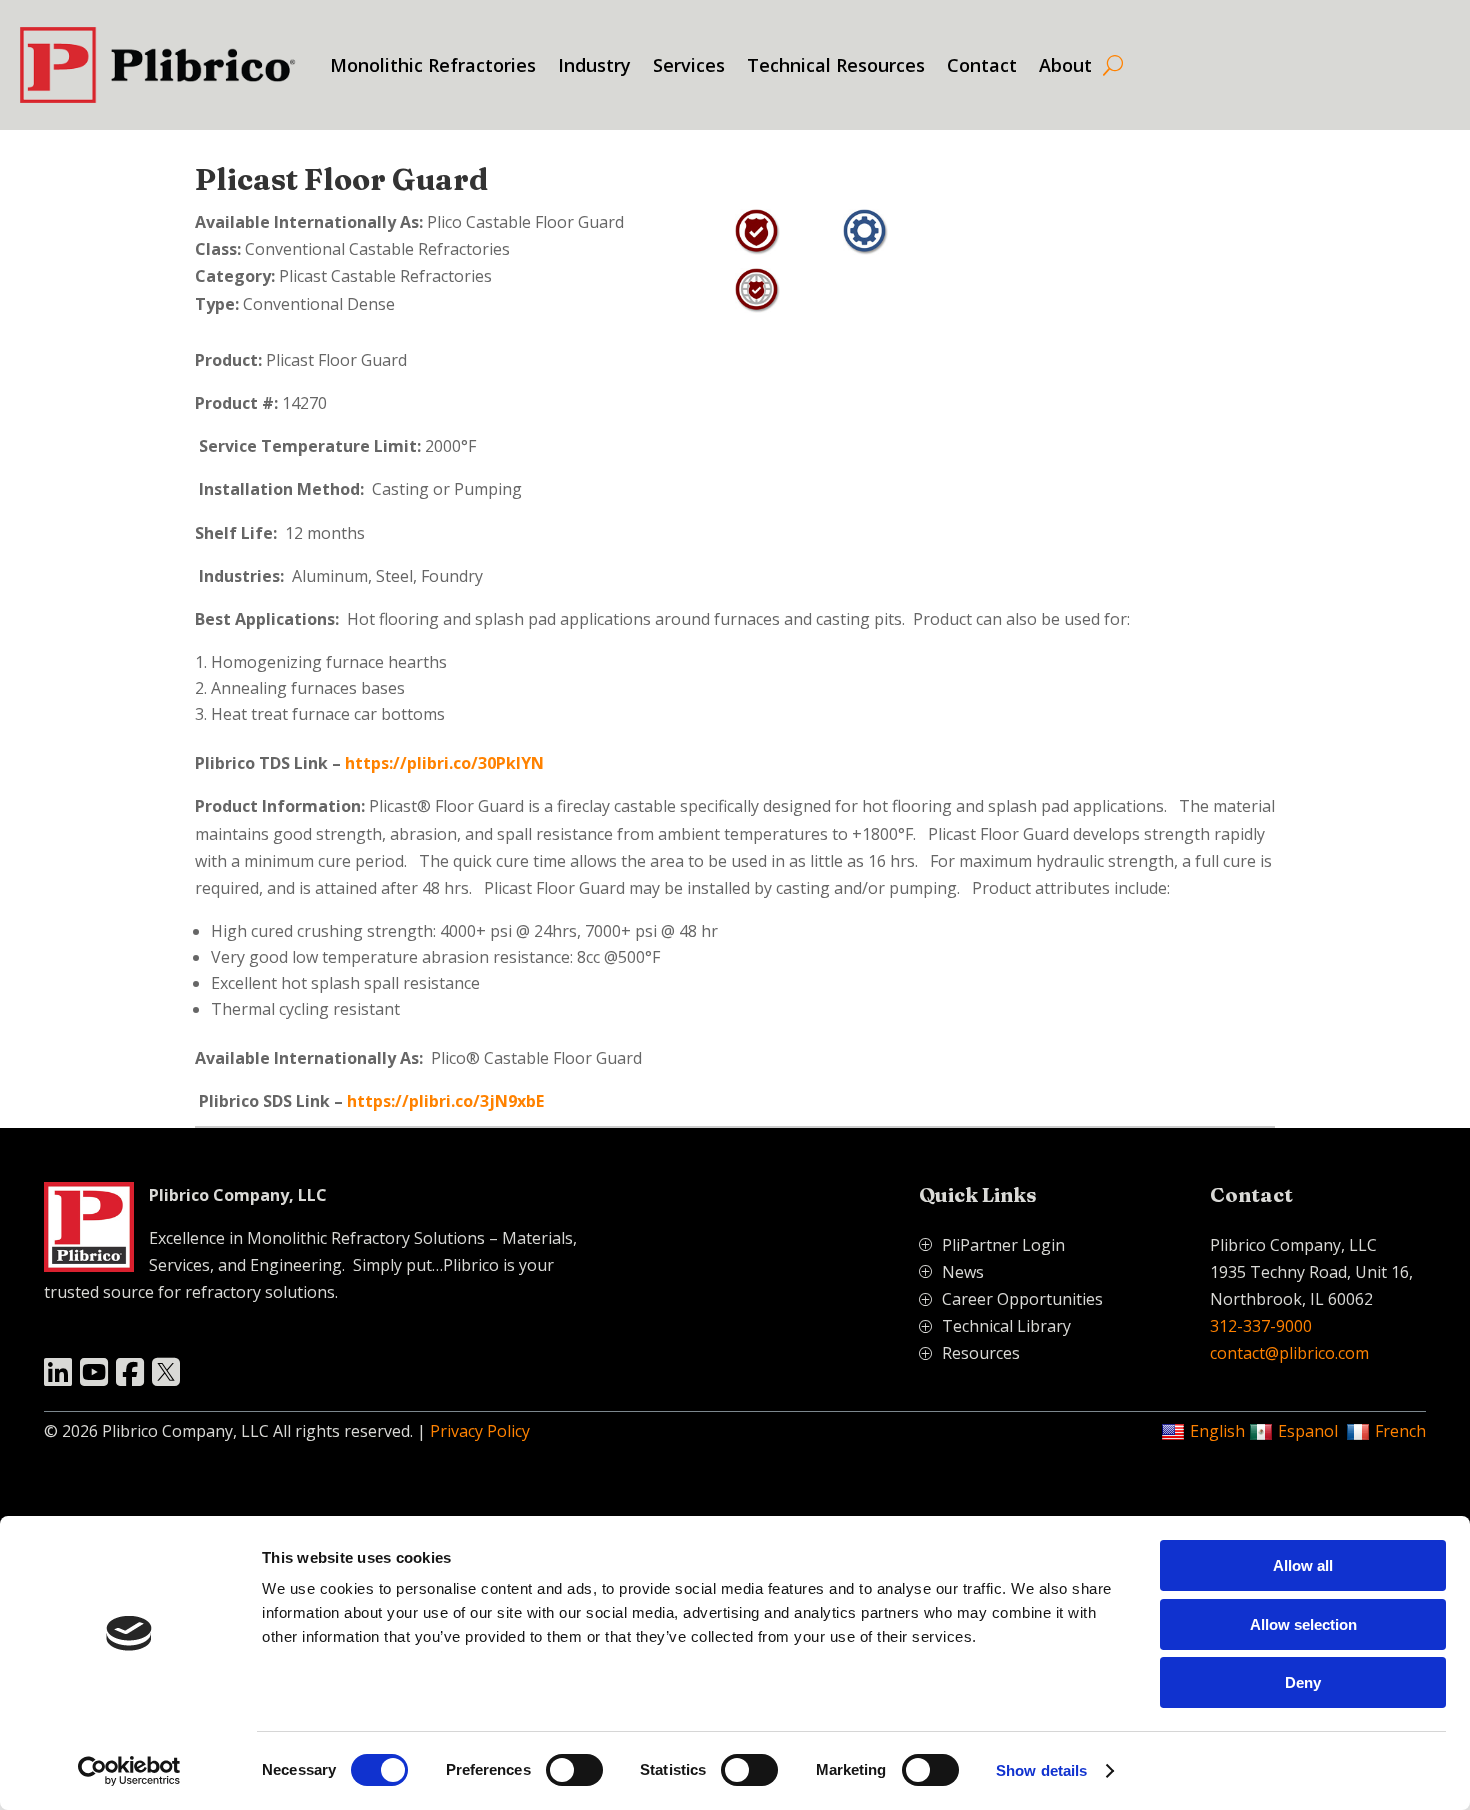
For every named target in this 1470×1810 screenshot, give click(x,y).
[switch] (574, 1770)
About (1065, 65)
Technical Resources (836, 65)
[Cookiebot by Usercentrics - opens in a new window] (129, 1771)
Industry (594, 65)
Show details (1041, 1770)
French (1400, 1431)
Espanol (1308, 1431)
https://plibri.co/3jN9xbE (445, 1101)
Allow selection (1303, 1624)
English (1217, 1431)
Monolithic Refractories (433, 65)
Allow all (1303, 1565)
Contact (982, 65)
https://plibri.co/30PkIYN (444, 763)
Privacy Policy (480, 1431)
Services (689, 65)
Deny (1303, 1682)
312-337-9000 (1261, 1326)
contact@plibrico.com (1289, 1353)
